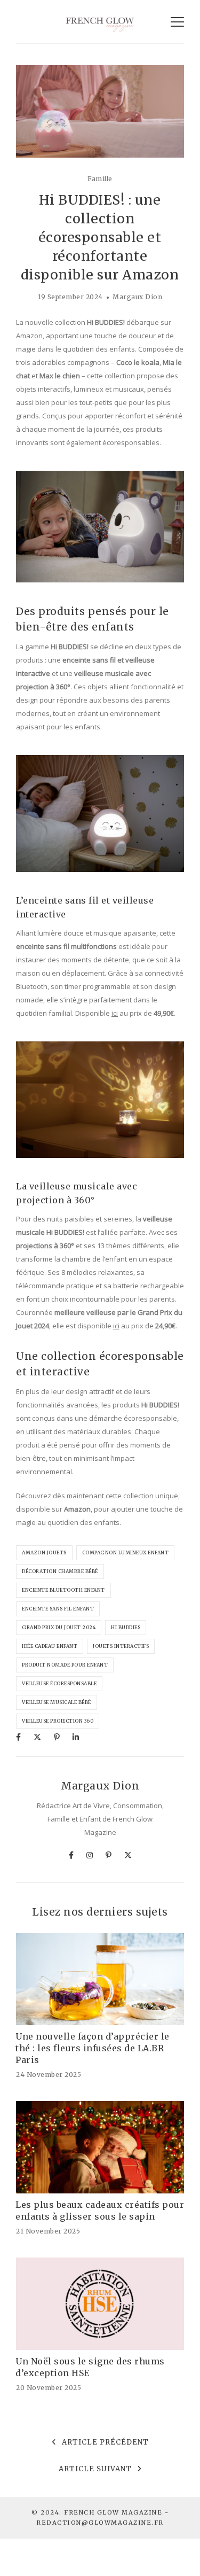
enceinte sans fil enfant (58, 1609)
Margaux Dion (137, 297)
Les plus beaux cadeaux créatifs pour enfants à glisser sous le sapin (100, 2211)
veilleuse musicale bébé (57, 1702)
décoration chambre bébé (60, 1571)
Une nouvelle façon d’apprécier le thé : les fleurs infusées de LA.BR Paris (93, 2048)
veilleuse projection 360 (58, 1721)
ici (115, 1013)
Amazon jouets (44, 1552)
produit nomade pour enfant (65, 1665)
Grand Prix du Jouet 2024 (59, 1627)
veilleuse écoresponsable (59, 1683)
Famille (100, 179)
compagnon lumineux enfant (126, 1552)
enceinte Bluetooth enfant (63, 1590)
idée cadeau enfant (50, 1646)
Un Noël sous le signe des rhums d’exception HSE (90, 2367)
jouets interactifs (121, 1646)
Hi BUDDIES (126, 1627)
